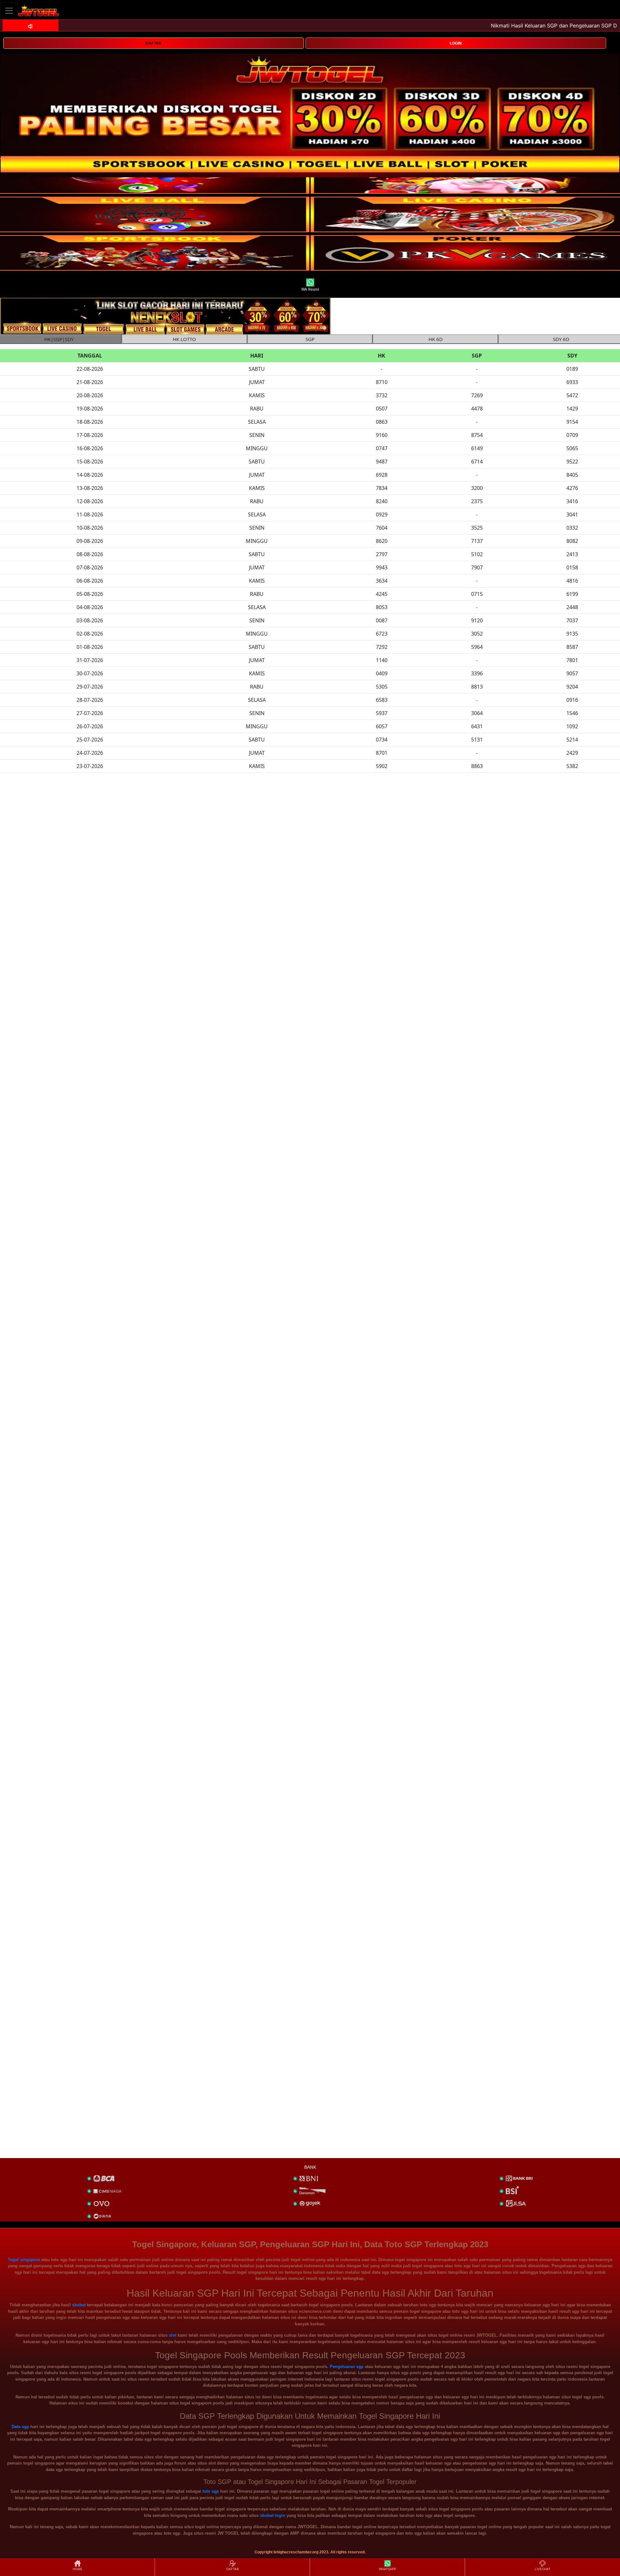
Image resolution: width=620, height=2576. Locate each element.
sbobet (79, 2305)
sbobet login (273, 2515)
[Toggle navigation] (9, 10)
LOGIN (456, 43)
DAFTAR (154, 43)
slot (173, 2335)
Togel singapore (24, 2260)
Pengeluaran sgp (347, 2367)
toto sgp (211, 2491)
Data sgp (20, 2427)
